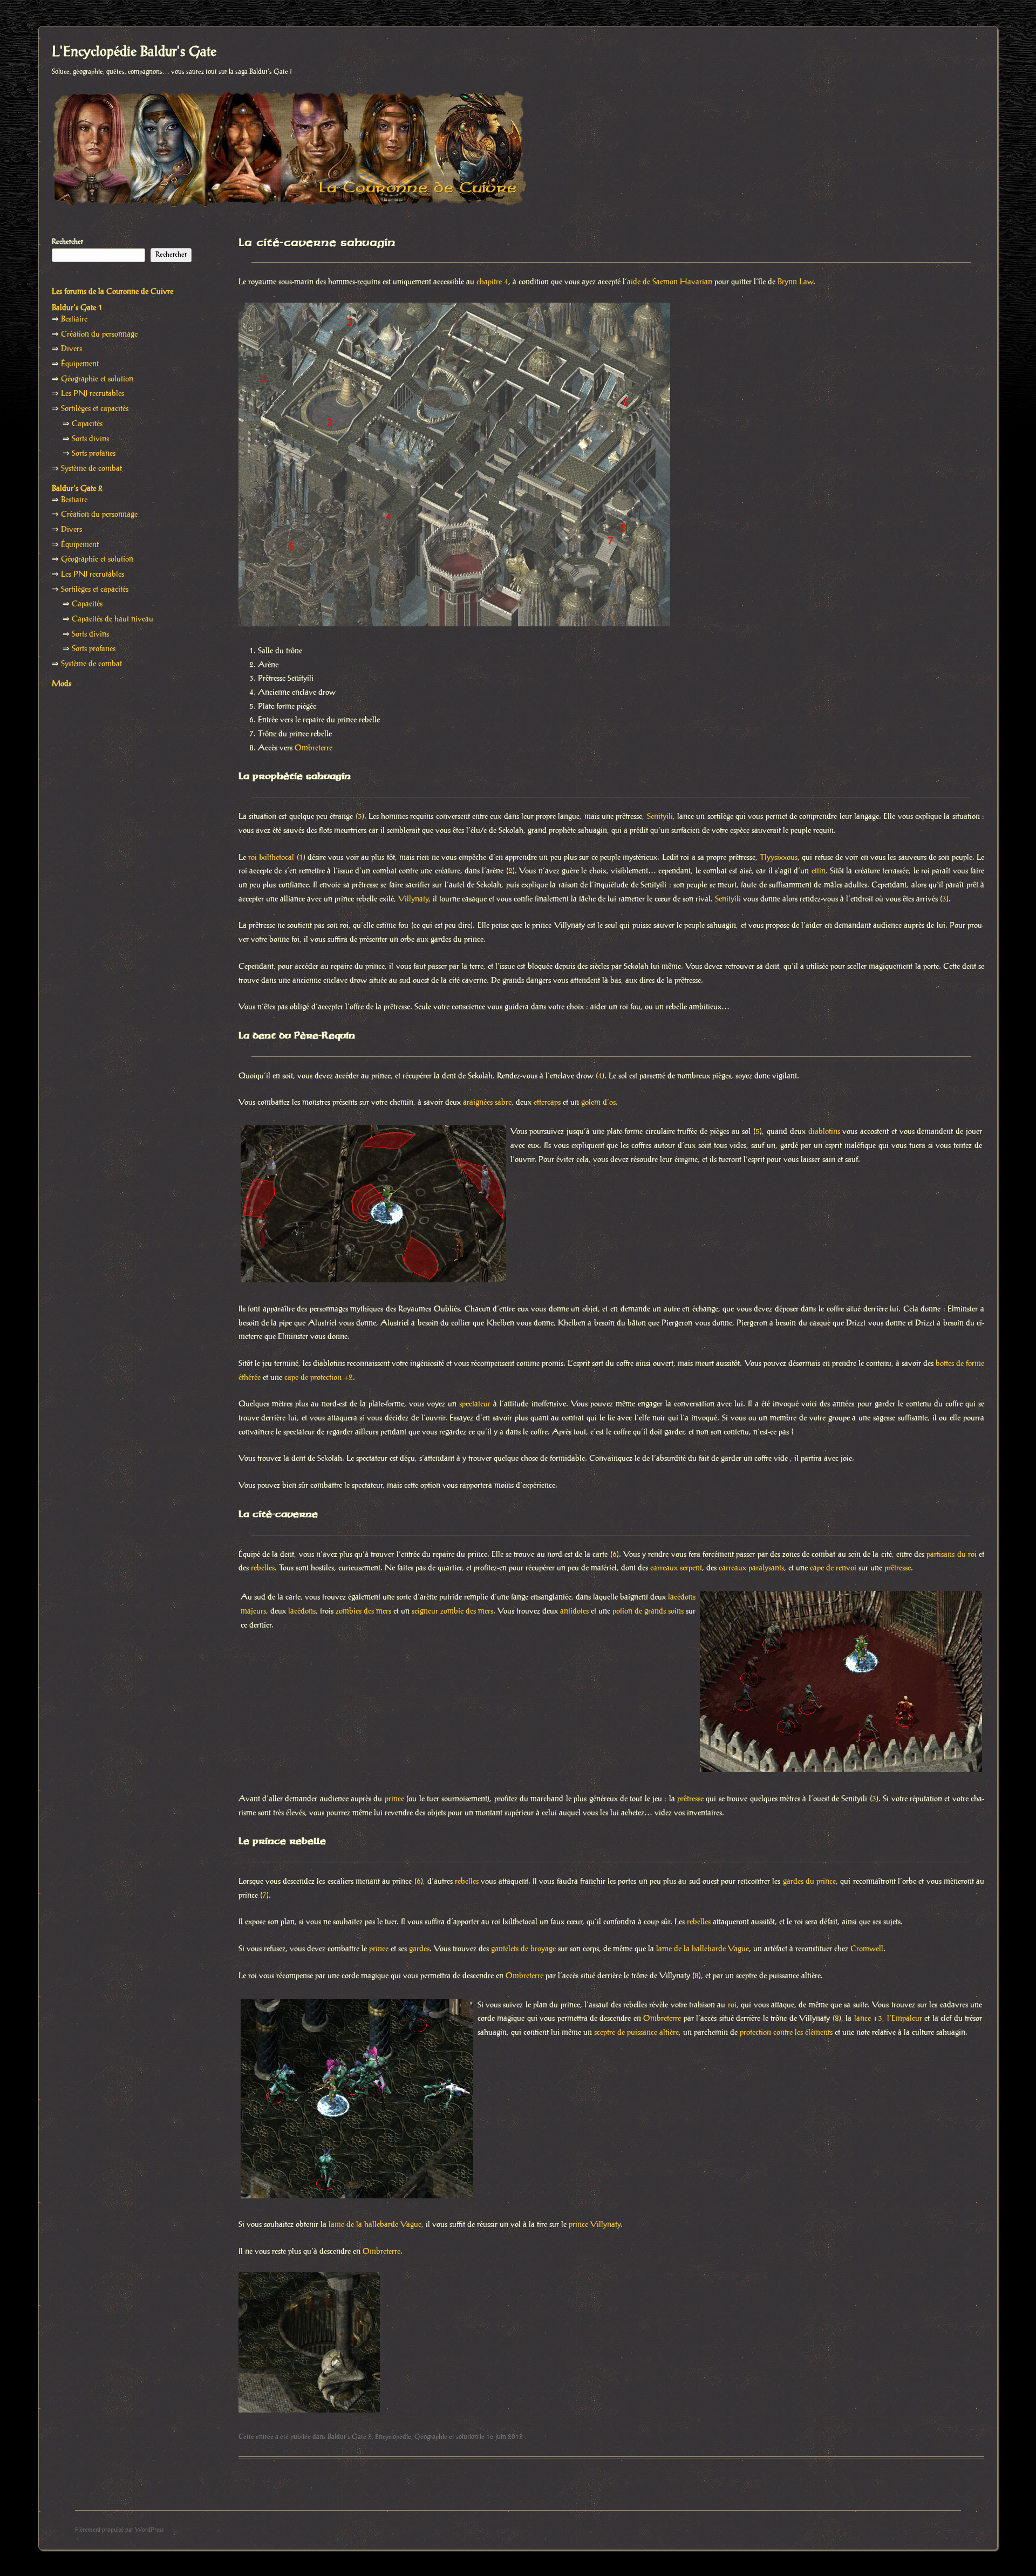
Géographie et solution (446, 2437)
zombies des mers (363, 1611)
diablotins (824, 1132)
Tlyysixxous (779, 858)
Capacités (87, 424)
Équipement (80, 364)
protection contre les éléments (786, 2033)
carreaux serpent (676, 1568)
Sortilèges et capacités (95, 409)
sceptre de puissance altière (636, 2033)
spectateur (475, 1404)
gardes (419, 1949)
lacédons (302, 1611)
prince (394, 1799)
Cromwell (867, 1949)
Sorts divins (90, 439)
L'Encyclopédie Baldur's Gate (134, 52)
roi (732, 2005)
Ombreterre (313, 748)
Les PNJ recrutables (93, 394)
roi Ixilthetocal (271, 858)
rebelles (263, 1568)
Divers (71, 349)
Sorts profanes (94, 454)
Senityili (660, 817)
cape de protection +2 (319, 1378)
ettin (819, 871)
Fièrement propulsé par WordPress (119, 2530)
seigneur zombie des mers (452, 1611)
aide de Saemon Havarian (670, 282)
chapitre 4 (492, 282)
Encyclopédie (393, 2437)
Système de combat (91, 469)
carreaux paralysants (751, 1568)
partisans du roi (951, 1555)
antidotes (574, 1611)
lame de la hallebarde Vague (703, 1949)
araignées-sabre (487, 1103)
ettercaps (547, 1103)
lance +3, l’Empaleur (888, 2019)
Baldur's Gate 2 (350, 2437)
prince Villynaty (595, 2225)
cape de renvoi (833, 1568)
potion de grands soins (648, 1611)
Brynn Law (795, 282)
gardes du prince (810, 1882)
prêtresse (898, 1568)
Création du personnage (99, 334)
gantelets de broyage (523, 1949)
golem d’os (598, 1103)
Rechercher (67, 242)
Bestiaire (74, 319)
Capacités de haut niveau (113, 619)
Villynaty (413, 899)
